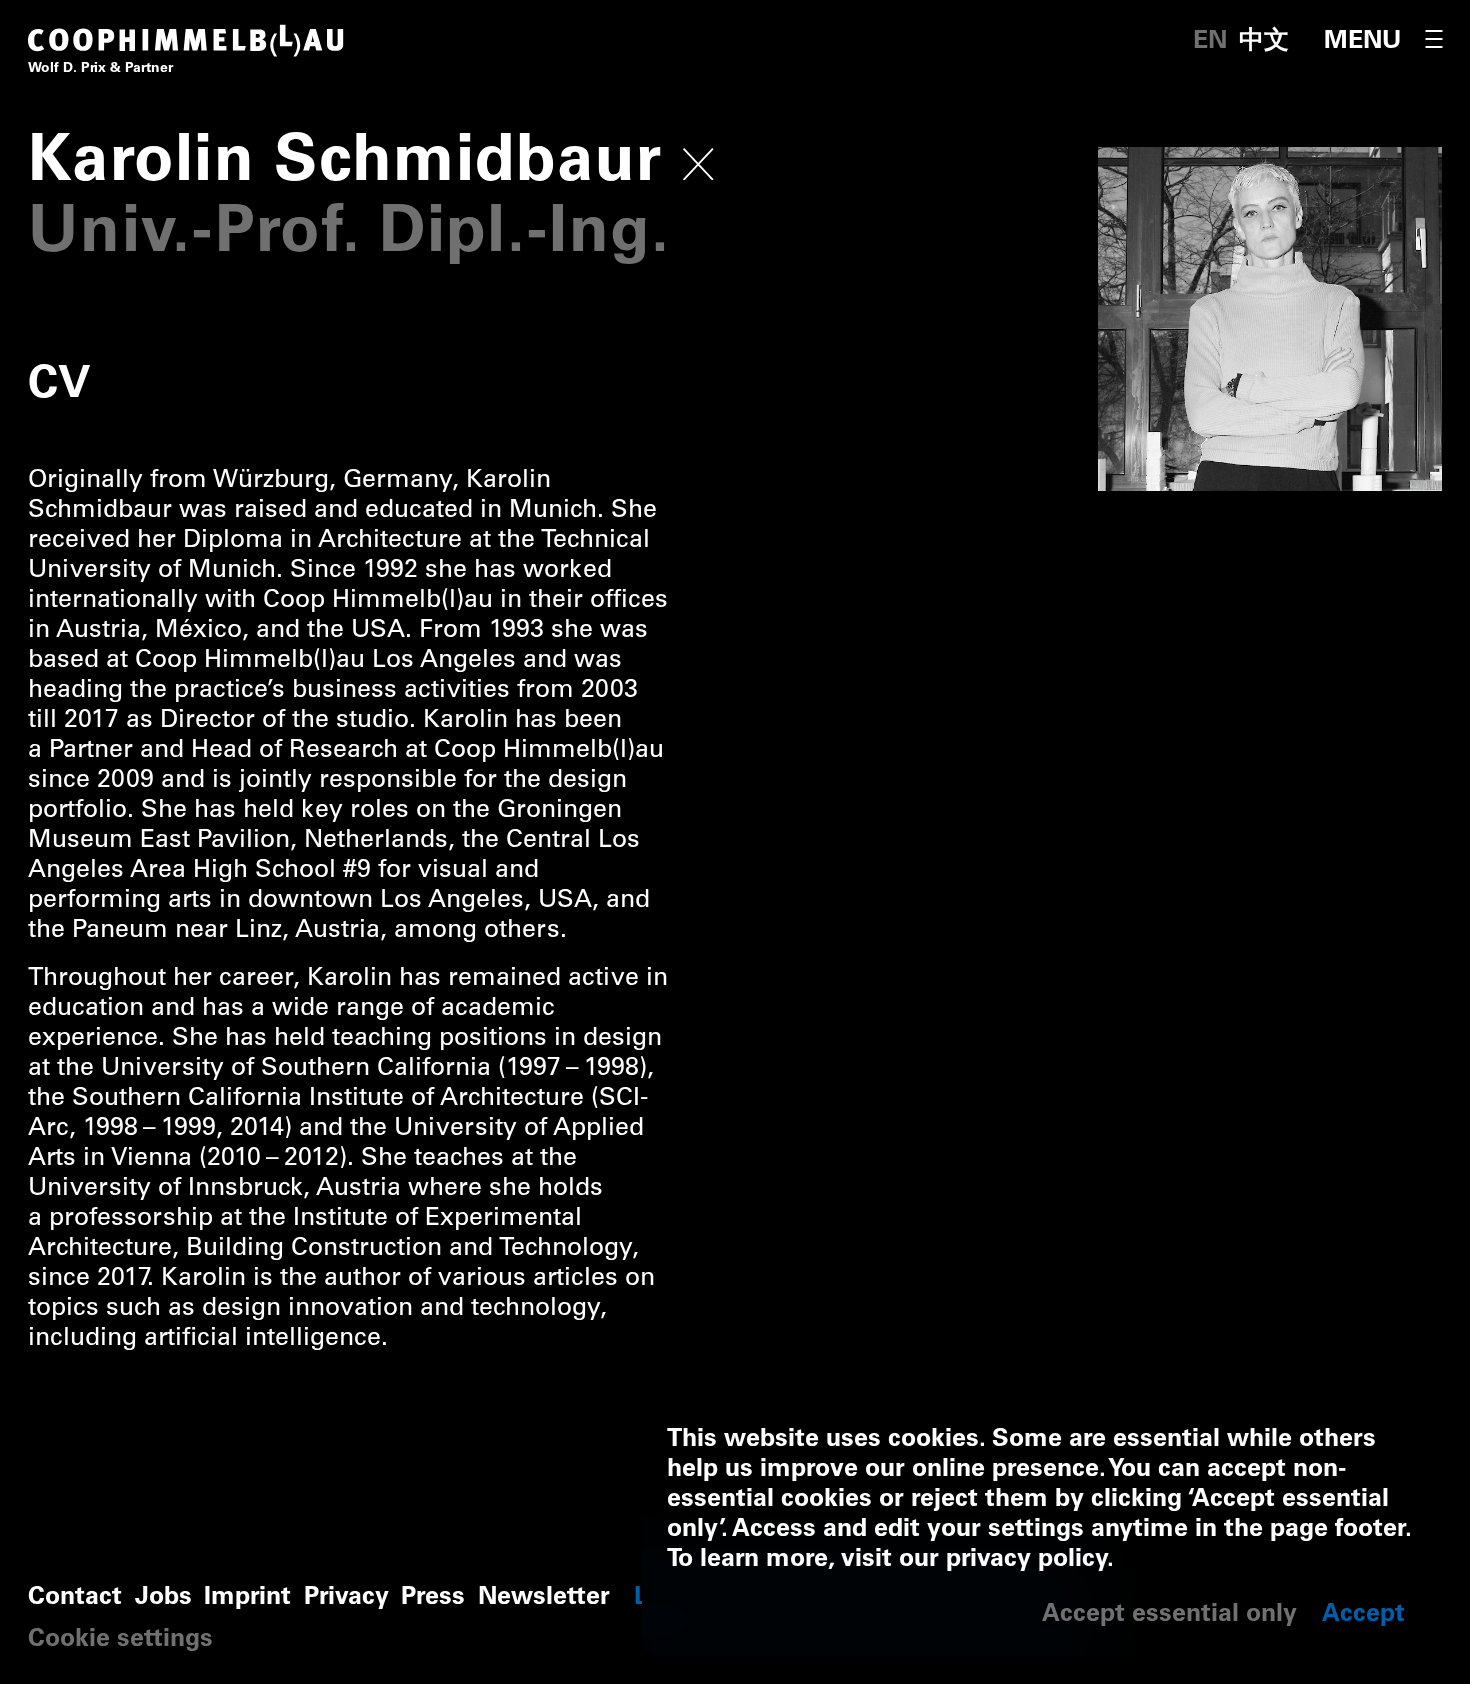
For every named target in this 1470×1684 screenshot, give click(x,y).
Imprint (247, 1598)
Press (433, 1598)
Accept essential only (1169, 1615)
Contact (75, 1598)
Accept (1363, 1615)
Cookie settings (120, 1640)
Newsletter (544, 1598)
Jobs (163, 1598)
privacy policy (1026, 1560)
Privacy (346, 1598)
